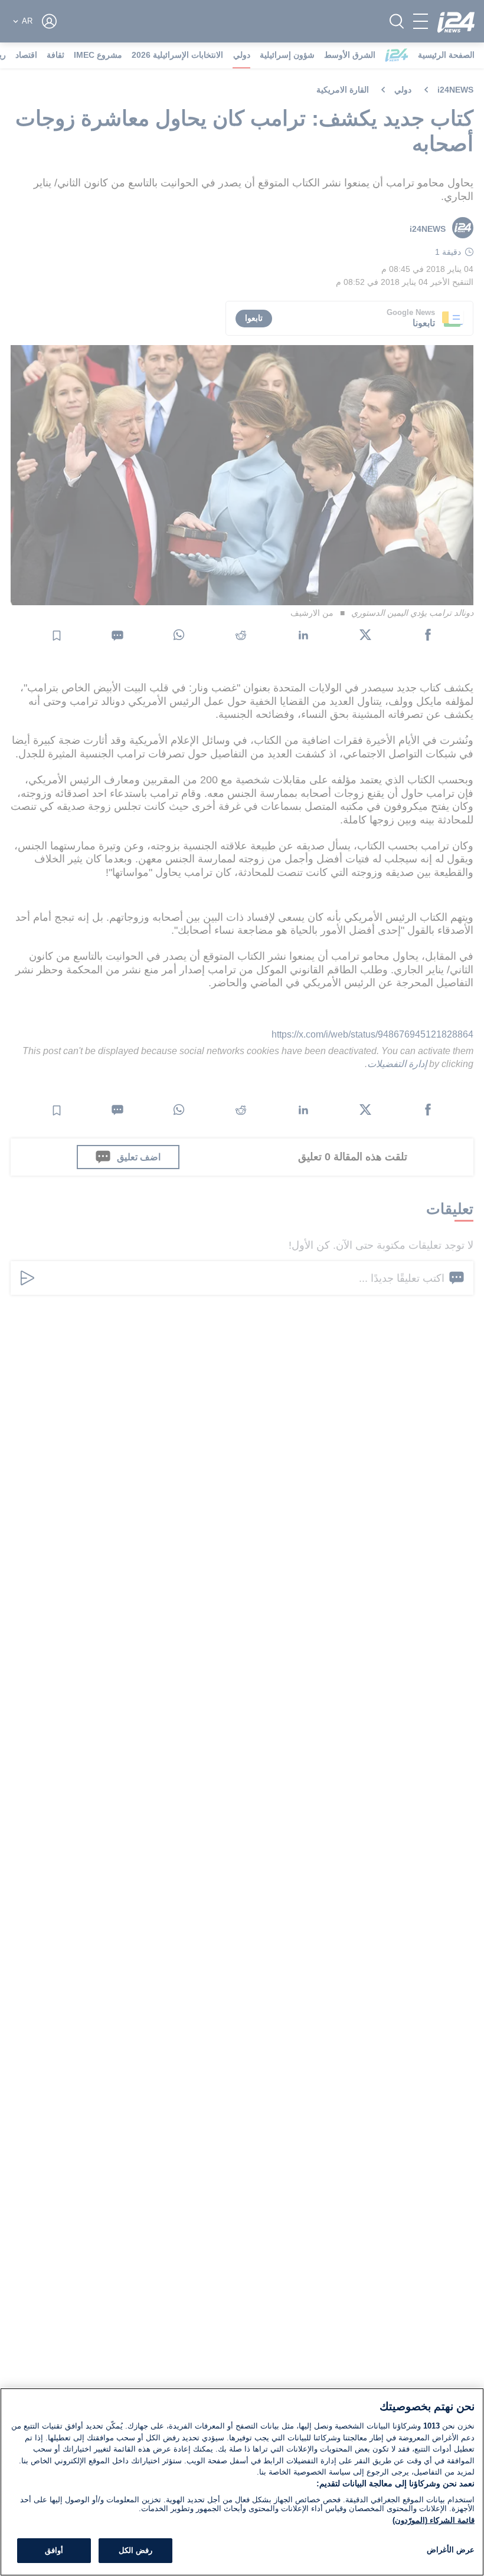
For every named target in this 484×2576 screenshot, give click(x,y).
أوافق (54, 2550)
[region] (242, 2482)
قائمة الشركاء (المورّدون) (434, 2520)
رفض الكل (135, 2550)
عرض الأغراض (451, 2550)
